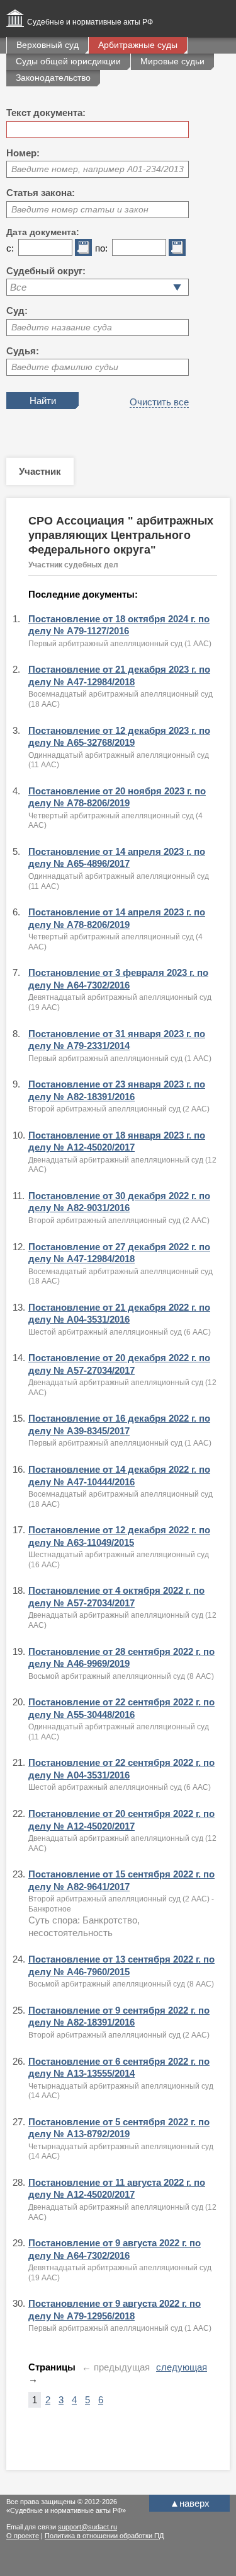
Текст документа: (46, 113)
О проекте (23, 2536)
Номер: (23, 153)
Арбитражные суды (138, 45)
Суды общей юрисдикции (68, 61)
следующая (182, 2367)
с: (10, 248)
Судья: (23, 351)
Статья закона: (41, 193)
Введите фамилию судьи (65, 367)
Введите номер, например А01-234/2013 (98, 169)
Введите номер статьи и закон (80, 209)
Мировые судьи (172, 61)
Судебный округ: (46, 271)
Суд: (17, 310)
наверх (190, 2503)
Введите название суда (62, 327)
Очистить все (159, 402)
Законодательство (53, 78)
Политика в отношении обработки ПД (104, 2536)
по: (101, 248)
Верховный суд (48, 45)
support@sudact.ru (87, 2527)
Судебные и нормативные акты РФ (90, 22)
